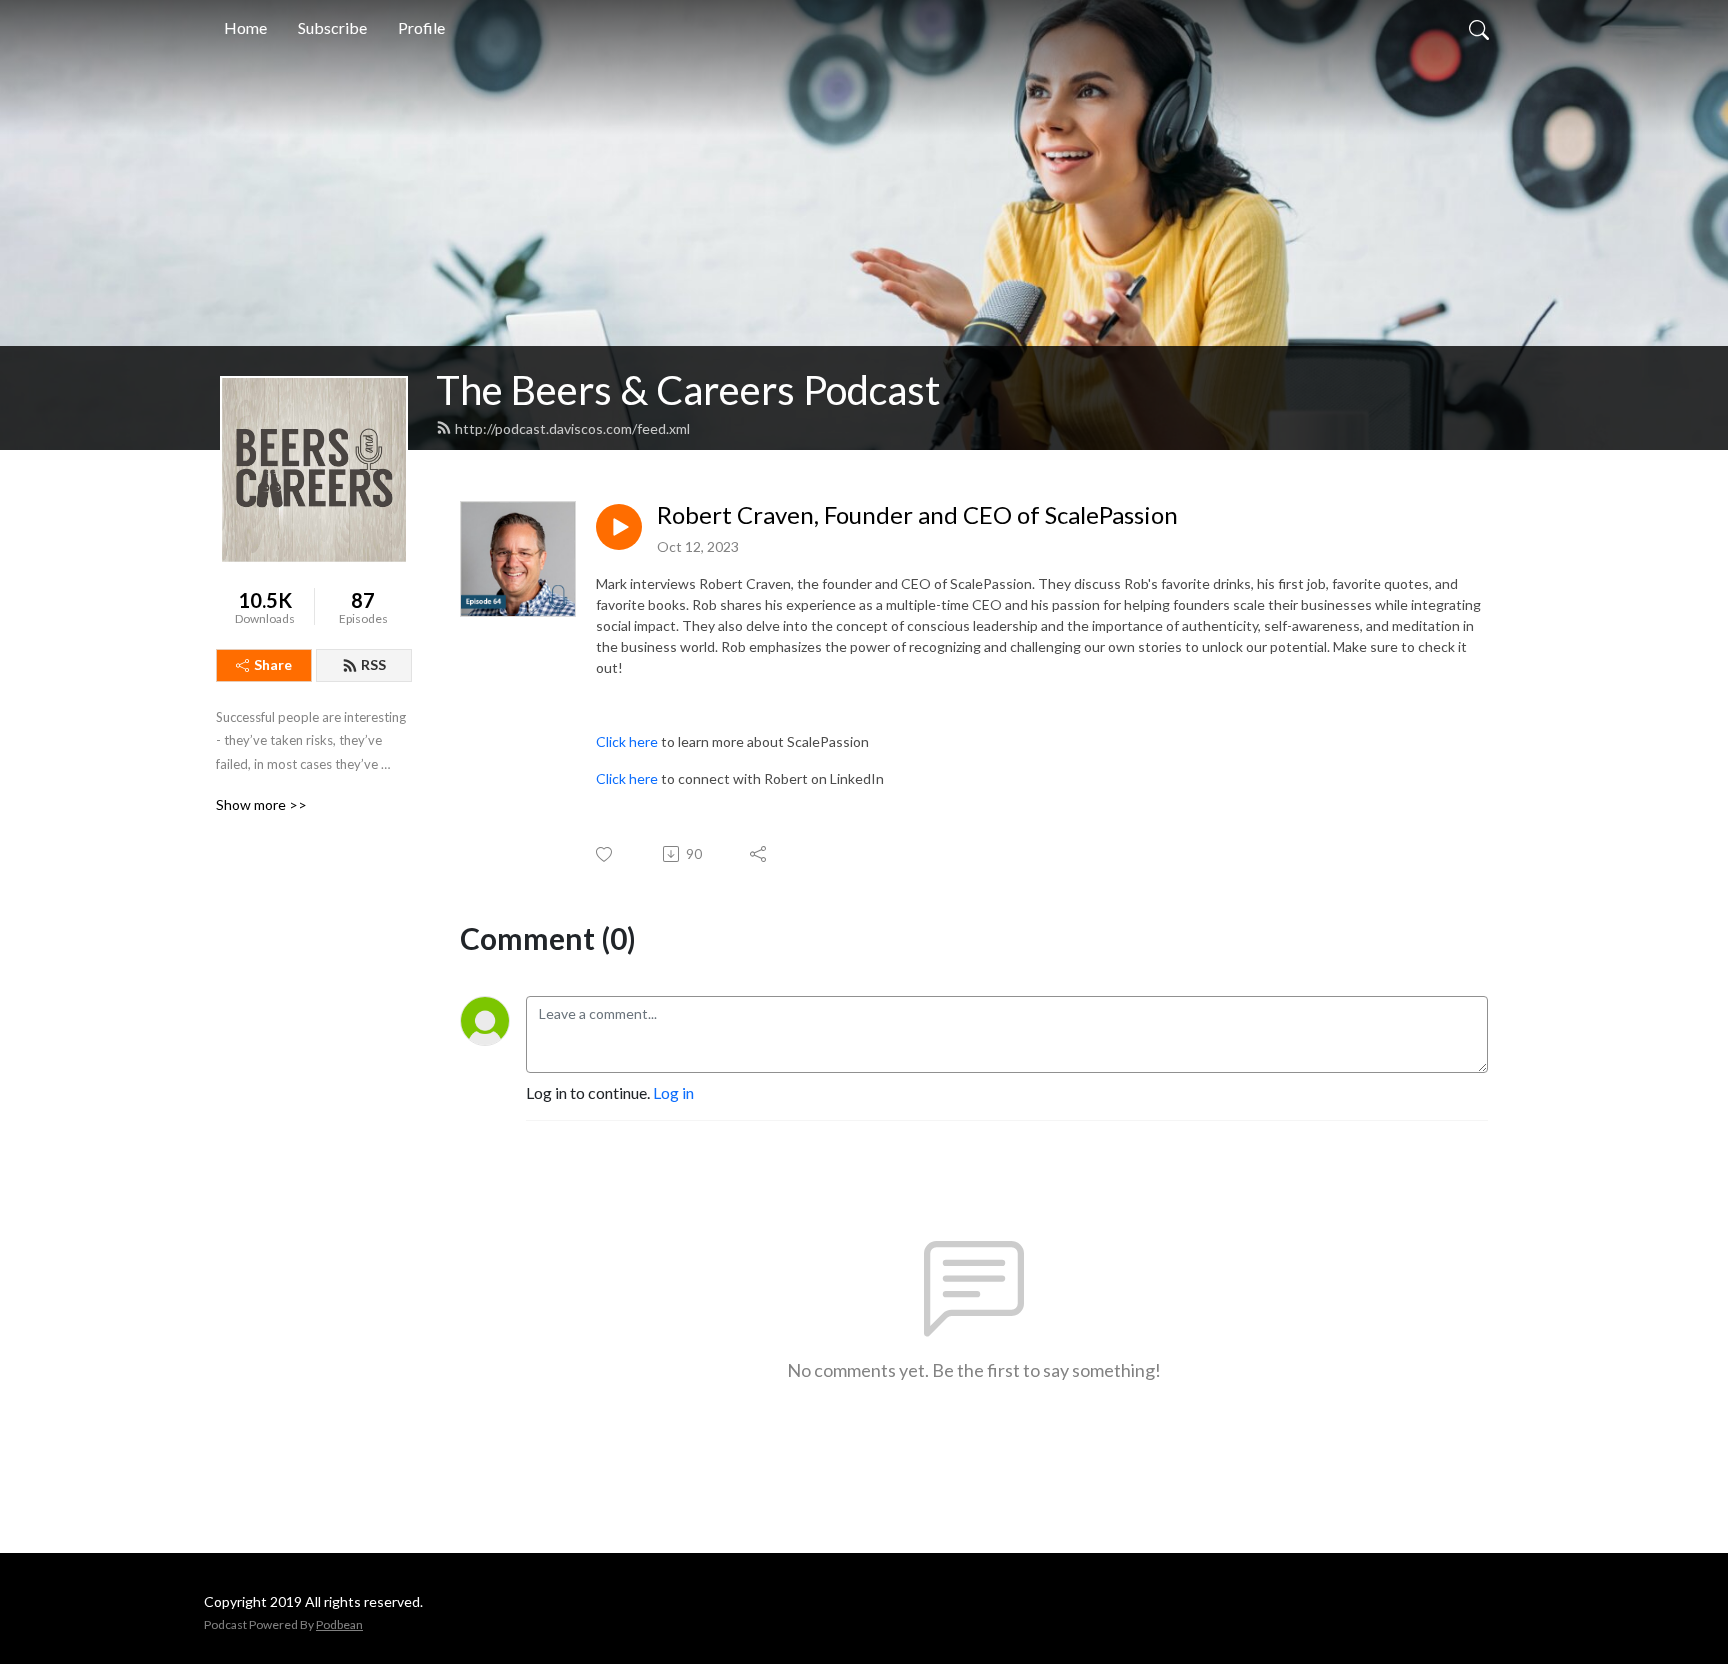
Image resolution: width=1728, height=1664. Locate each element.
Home (245, 27)
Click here (627, 741)
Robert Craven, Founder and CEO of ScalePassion (917, 515)
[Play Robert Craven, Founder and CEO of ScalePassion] (619, 527)
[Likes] (605, 854)
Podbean (339, 1624)
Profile (421, 27)
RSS (373, 664)
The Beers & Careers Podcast (688, 390)
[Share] (759, 854)
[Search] (1479, 28)
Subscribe (332, 27)
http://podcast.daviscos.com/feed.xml (572, 428)
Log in (673, 1092)
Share (273, 664)
